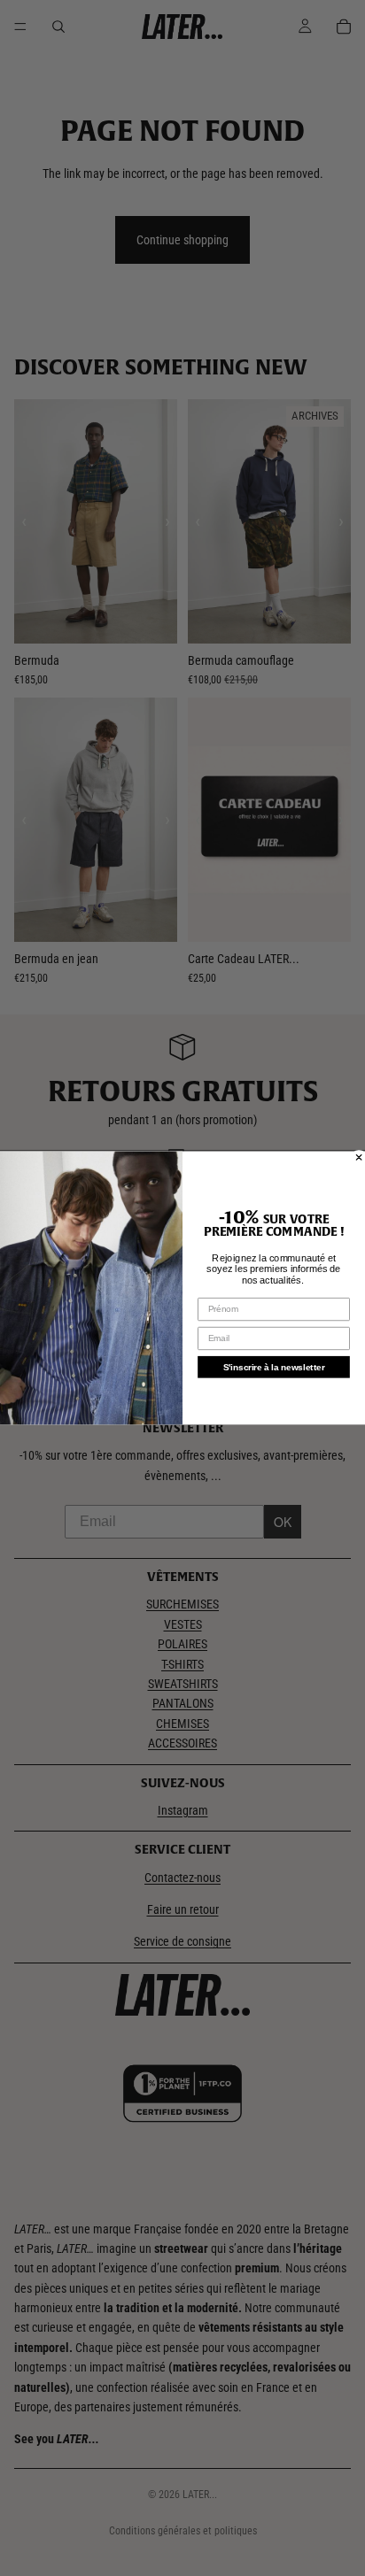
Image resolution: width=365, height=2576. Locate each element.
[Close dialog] (359, 1158)
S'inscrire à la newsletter (274, 1367)
